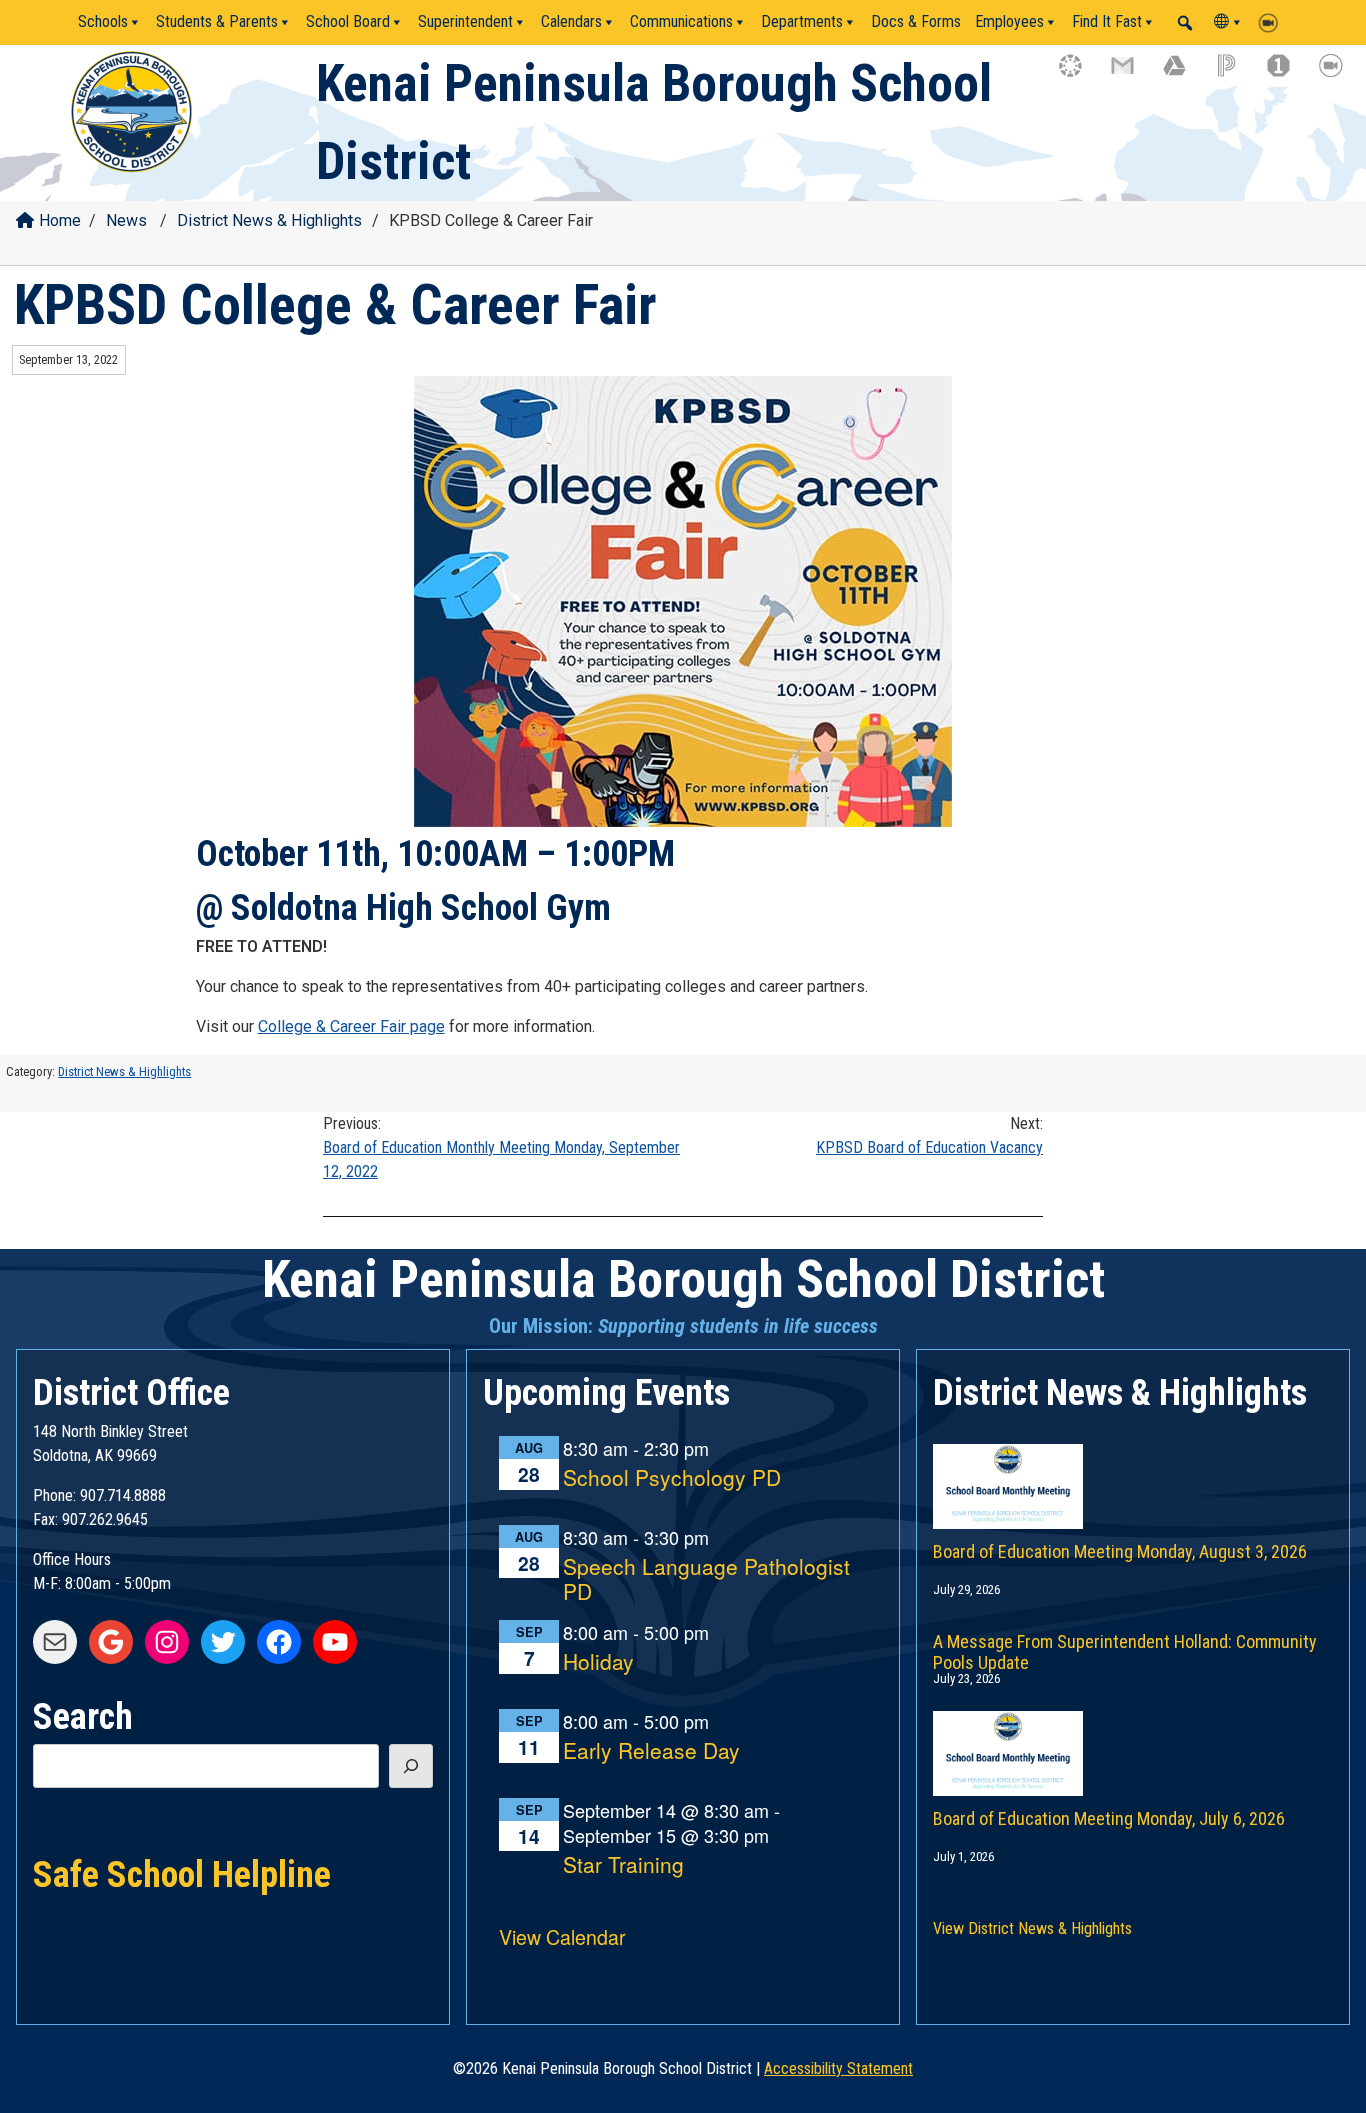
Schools (103, 21)
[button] (1185, 23)
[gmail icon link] (1132, 75)
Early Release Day (651, 1751)
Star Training (623, 1865)
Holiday (598, 1662)
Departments (802, 21)
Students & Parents (217, 21)
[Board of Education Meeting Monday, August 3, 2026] (1133, 1466)
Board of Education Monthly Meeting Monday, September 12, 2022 (501, 1147)
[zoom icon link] (1340, 75)
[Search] (411, 1766)
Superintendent (465, 21)
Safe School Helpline (182, 1873)
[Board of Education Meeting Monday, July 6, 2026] (1133, 1733)
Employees (1009, 21)
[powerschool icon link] (1236, 75)
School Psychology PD (672, 1478)
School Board (348, 21)
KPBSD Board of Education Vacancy (929, 1135)
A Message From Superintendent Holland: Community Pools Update (1125, 1648)
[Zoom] (1273, 22)
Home (60, 220)
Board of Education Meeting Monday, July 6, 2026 (1109, 1818)
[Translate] (1229, 22)
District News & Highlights (269, 220)
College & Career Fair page (351, 1026)
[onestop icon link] (1288, 75)
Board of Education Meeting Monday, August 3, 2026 (1120, 1551)
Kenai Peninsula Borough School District (683, 1279)
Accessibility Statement (838, 2068)
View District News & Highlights (1032, 1928)
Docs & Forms (916, 21)
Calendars (571, 21)
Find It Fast (1107, 21)
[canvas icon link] (1080, 75)
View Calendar (562, 1936)
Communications (681, 21)
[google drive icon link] (1184, 75)
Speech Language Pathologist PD (706, 1579)
